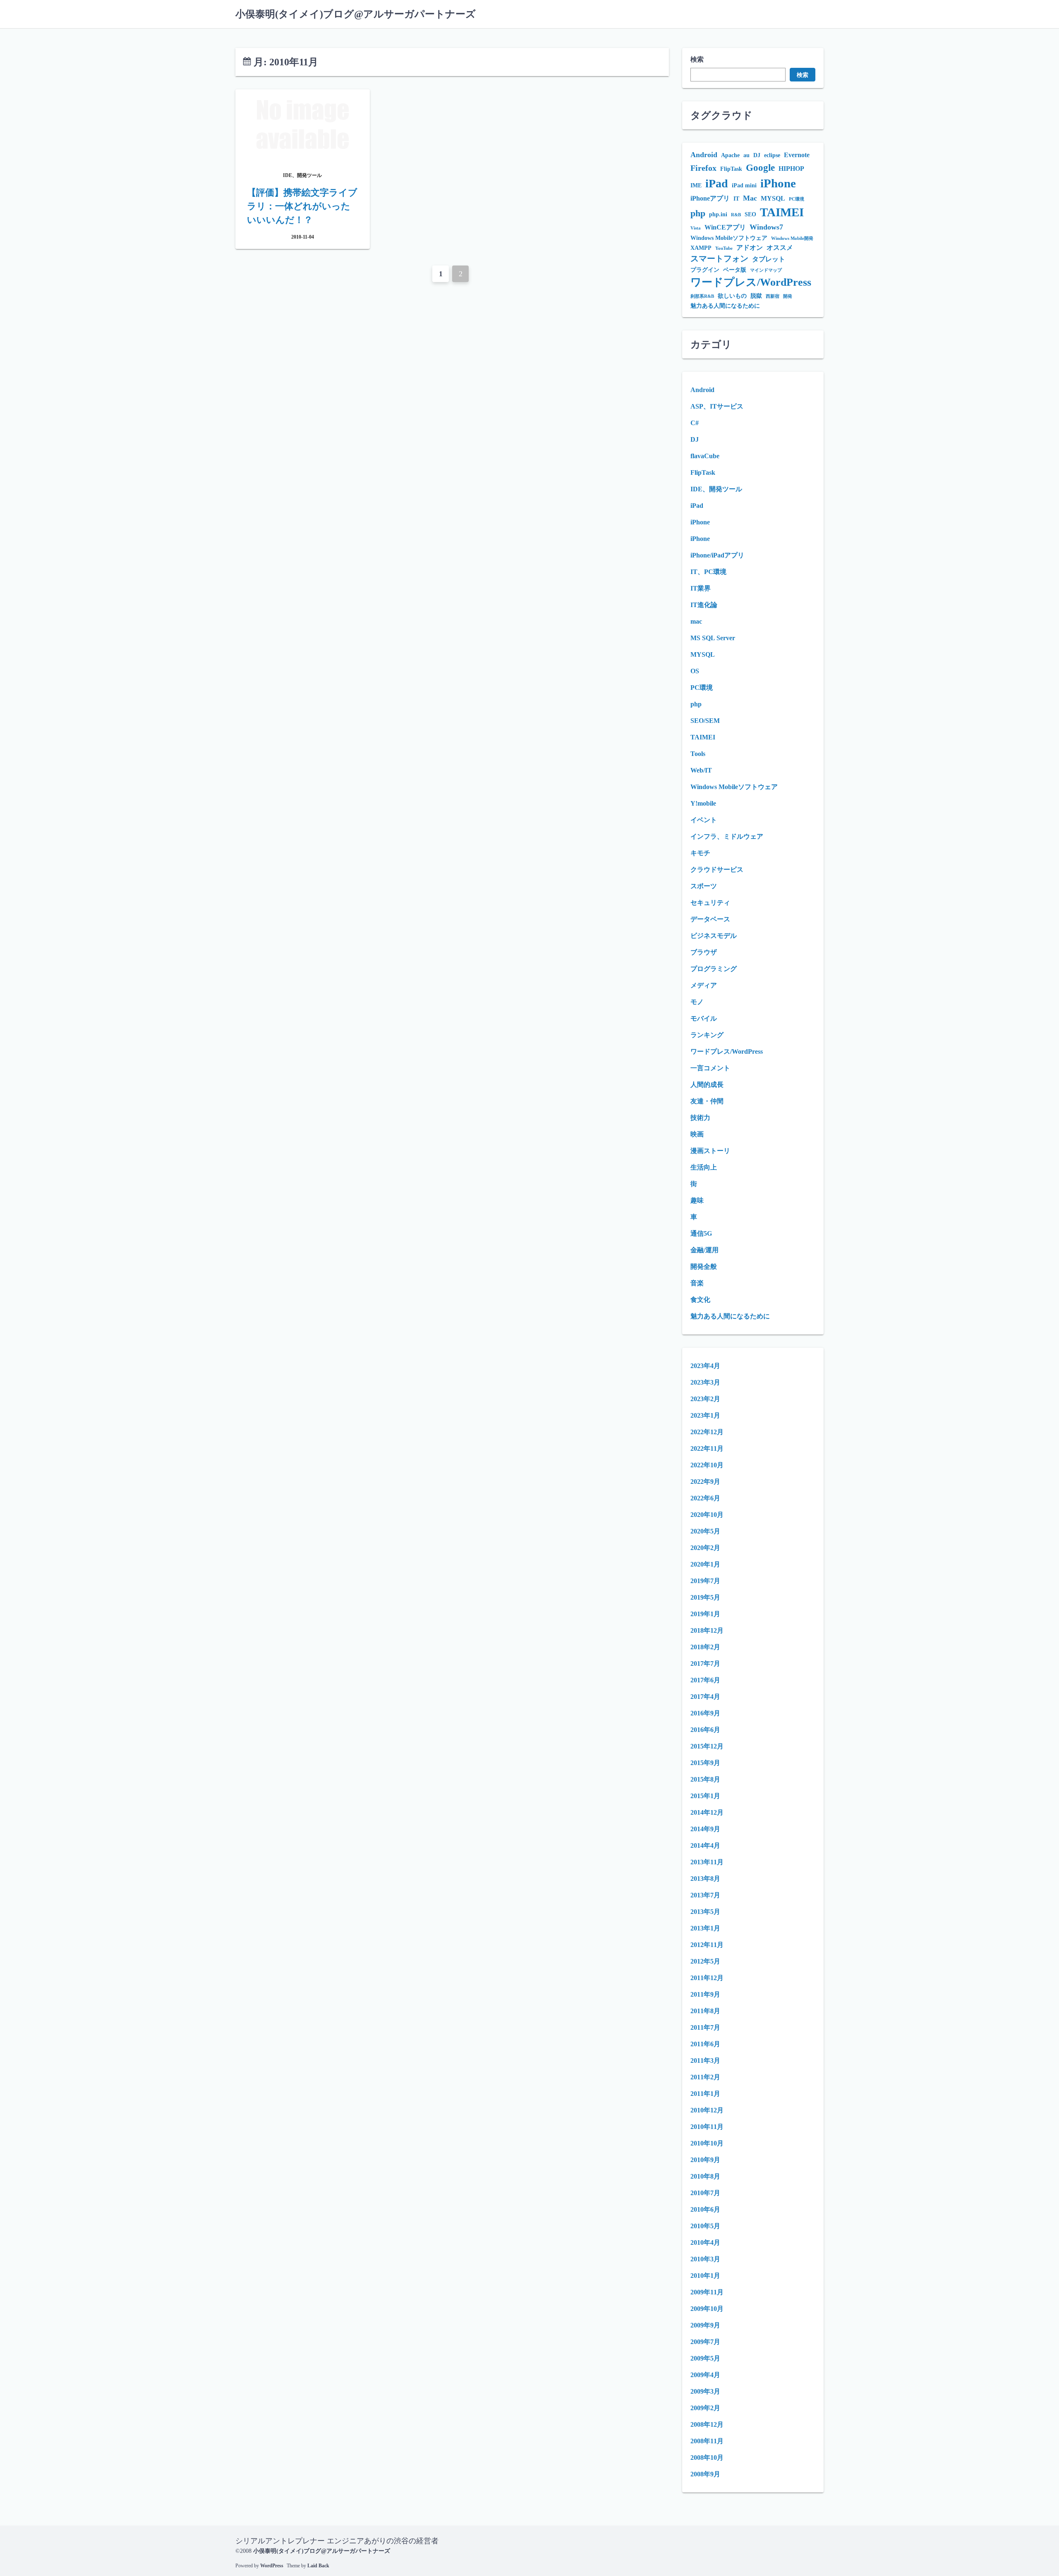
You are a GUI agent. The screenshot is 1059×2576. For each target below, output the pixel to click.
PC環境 (797, 199)
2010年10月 (707, 2143)
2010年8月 (705, 2176)
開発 (788, 296)
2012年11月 (707, 1945)
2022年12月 (707, 1432)
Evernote (797, 155)
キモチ (700, 853)
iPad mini (744, 185)
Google (760, 167)
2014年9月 (705, 1829)
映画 (697, 1134)
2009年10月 (707, 2309)
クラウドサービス (717, 869)
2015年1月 (705, 1796)
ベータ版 (735, 270)
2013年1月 (705, 1928)
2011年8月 (705, 2011)
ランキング (707, 1035)
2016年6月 (705, 1730)
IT (736, 199)
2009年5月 (705, 2358)
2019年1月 (705, 1614)
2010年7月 (705, 2193)
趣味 (697, 1200)
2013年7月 (705, 1895)
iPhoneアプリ (710, 198)
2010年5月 (705, 2226)
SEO (750, 214)
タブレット (769, 259)
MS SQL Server (713, 638)
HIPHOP (791, 169)
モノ (697, 1002)
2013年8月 (705, 1879)
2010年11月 (707, 2127)
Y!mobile (703, 803)
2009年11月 (707, 2292)
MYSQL (773, 198)
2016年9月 (705, 1713)
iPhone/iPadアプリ (717, 555)
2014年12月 (707, 1812)
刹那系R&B (702, 296)
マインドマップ (766, 270)
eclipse (772, 155)
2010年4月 (705, 2242)
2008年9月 (705, 2474)
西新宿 (773, 296)
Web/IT (701, 770)
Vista (696, 228)
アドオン (750, 248)
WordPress (272, 2566)
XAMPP (701, 248)
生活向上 (704, 1167)
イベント (704, 820)
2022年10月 (707, 1465)
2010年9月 (705, 2160)
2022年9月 (705, 1482)
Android (704, 155)
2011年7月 (705, 2027)
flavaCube (705, 456)
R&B (736, 215)
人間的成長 (707, 1085)
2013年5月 (705, 1912)
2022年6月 (705, 1498)
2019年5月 (705, 1597)
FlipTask (731, 169)
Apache (730, 155)
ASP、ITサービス (717, 406)
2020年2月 (705, 1548)
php (698, 213)
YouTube (724, 248)
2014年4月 (705, 1845)
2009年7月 (705, 2342)
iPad (717, 183)
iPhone (778, 183)
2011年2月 (705, 2077)
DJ (757, 155)
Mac (750, 198)
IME (696, 185)
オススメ (780, 248)
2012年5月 (705, 1961)
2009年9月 (705, 2325)
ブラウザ (704, 952)
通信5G (701, 1233)
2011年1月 (705, 2094)
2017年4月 (705, 1697)
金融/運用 (704, 1250)
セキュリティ (710, 903)
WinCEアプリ (725, 227)
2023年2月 (705, 1399)
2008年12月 (707, 2424)
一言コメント (710, 1068)
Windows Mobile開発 (792, 238)
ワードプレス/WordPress (751, 282)
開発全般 (704, 1266)
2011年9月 (705, 1994)
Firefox (703, 168)
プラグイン (705, 270)
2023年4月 (705, 1366)
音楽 (697, 1283)
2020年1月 (705, 1564)
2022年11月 (707, 1448)
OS (695, 671)
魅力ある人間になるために (725, 306)
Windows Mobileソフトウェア (729, 238)
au (746, 155)
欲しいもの (732, 296)
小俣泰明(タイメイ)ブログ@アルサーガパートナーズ (356, 14)
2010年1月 (705, 2276)
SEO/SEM (705, 721)
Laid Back (318, 2566)
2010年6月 (705, 2209)
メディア (704, 985)
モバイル (704, 1018)
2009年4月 (705, 2375)
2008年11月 (707, 2441)
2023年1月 (705, 1415)
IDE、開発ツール (716, 489)
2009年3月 (705, 2391)
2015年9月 (705, 1763)
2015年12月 (707, 1746)
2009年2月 (705, 2408)
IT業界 (701, 588)
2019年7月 (705, 1581)
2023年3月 (705, 1382)
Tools (698, 754)
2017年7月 (705, 1664)
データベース (710, 919)
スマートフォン (719, 259)
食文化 (700, 1300)
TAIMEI (782, 212)
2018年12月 (707, 1630)
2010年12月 (707, 2110)
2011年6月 (705, 2044)
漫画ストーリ (710, 1151)
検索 (697, 59)
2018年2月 (705, 1647)
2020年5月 (705, 1531)
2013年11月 (707, 1862)
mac (696, 621)
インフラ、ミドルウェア (727, 836)
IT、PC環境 (708, 572)
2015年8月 (705, 1779)
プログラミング (714, 969)
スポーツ (704, 886)
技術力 (700, 1118)
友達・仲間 (707, 1101)
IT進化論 (704, 605)
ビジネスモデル (714, 936)
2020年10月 (707, 1515)
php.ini (718, 214)
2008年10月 (707, 2458)
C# (695, 423)
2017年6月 (705, 1680)
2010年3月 (705, 2259)
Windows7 (766, 227)
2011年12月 (707, 1978)
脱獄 (756, 296)
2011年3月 (705, 2061)
